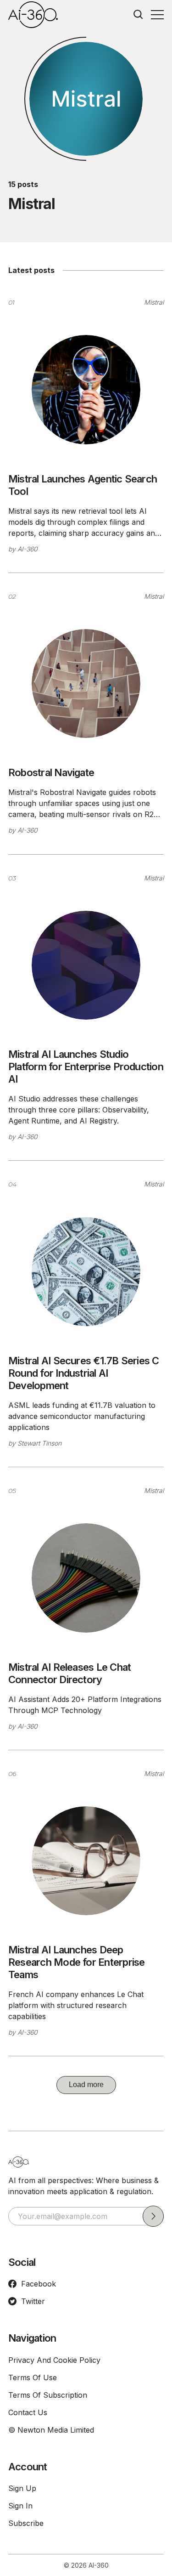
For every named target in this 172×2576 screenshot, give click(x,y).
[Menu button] (157, 15)
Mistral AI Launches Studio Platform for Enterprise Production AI (86, 1067)
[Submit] (153, 2216)
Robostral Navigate (51, 772)
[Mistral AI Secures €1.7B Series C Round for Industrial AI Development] (86, 1272)
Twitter (33, 2301)
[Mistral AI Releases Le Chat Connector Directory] (86, 1578)
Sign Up (22, 2488)
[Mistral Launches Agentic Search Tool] (86, 389)
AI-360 (28, 549)
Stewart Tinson (39, 1443)
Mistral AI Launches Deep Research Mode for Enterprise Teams (76, 1962)
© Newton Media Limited (51, 2430)
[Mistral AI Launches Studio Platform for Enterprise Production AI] (86, 965)
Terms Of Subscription (48, 2395)
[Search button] (139, 15)
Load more (86, 2085)
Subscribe (26, 2523)
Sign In (20, 2506)
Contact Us (28, 2412)
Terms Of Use (33, 2377)
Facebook (39, 2284)
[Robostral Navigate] (86, 684)
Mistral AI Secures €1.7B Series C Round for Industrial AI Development (84, 1373)
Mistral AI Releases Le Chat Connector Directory (69, 1673)
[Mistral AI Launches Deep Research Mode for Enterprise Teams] (86, 1861)
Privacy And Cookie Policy (54, 2360)
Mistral (154, 302)
